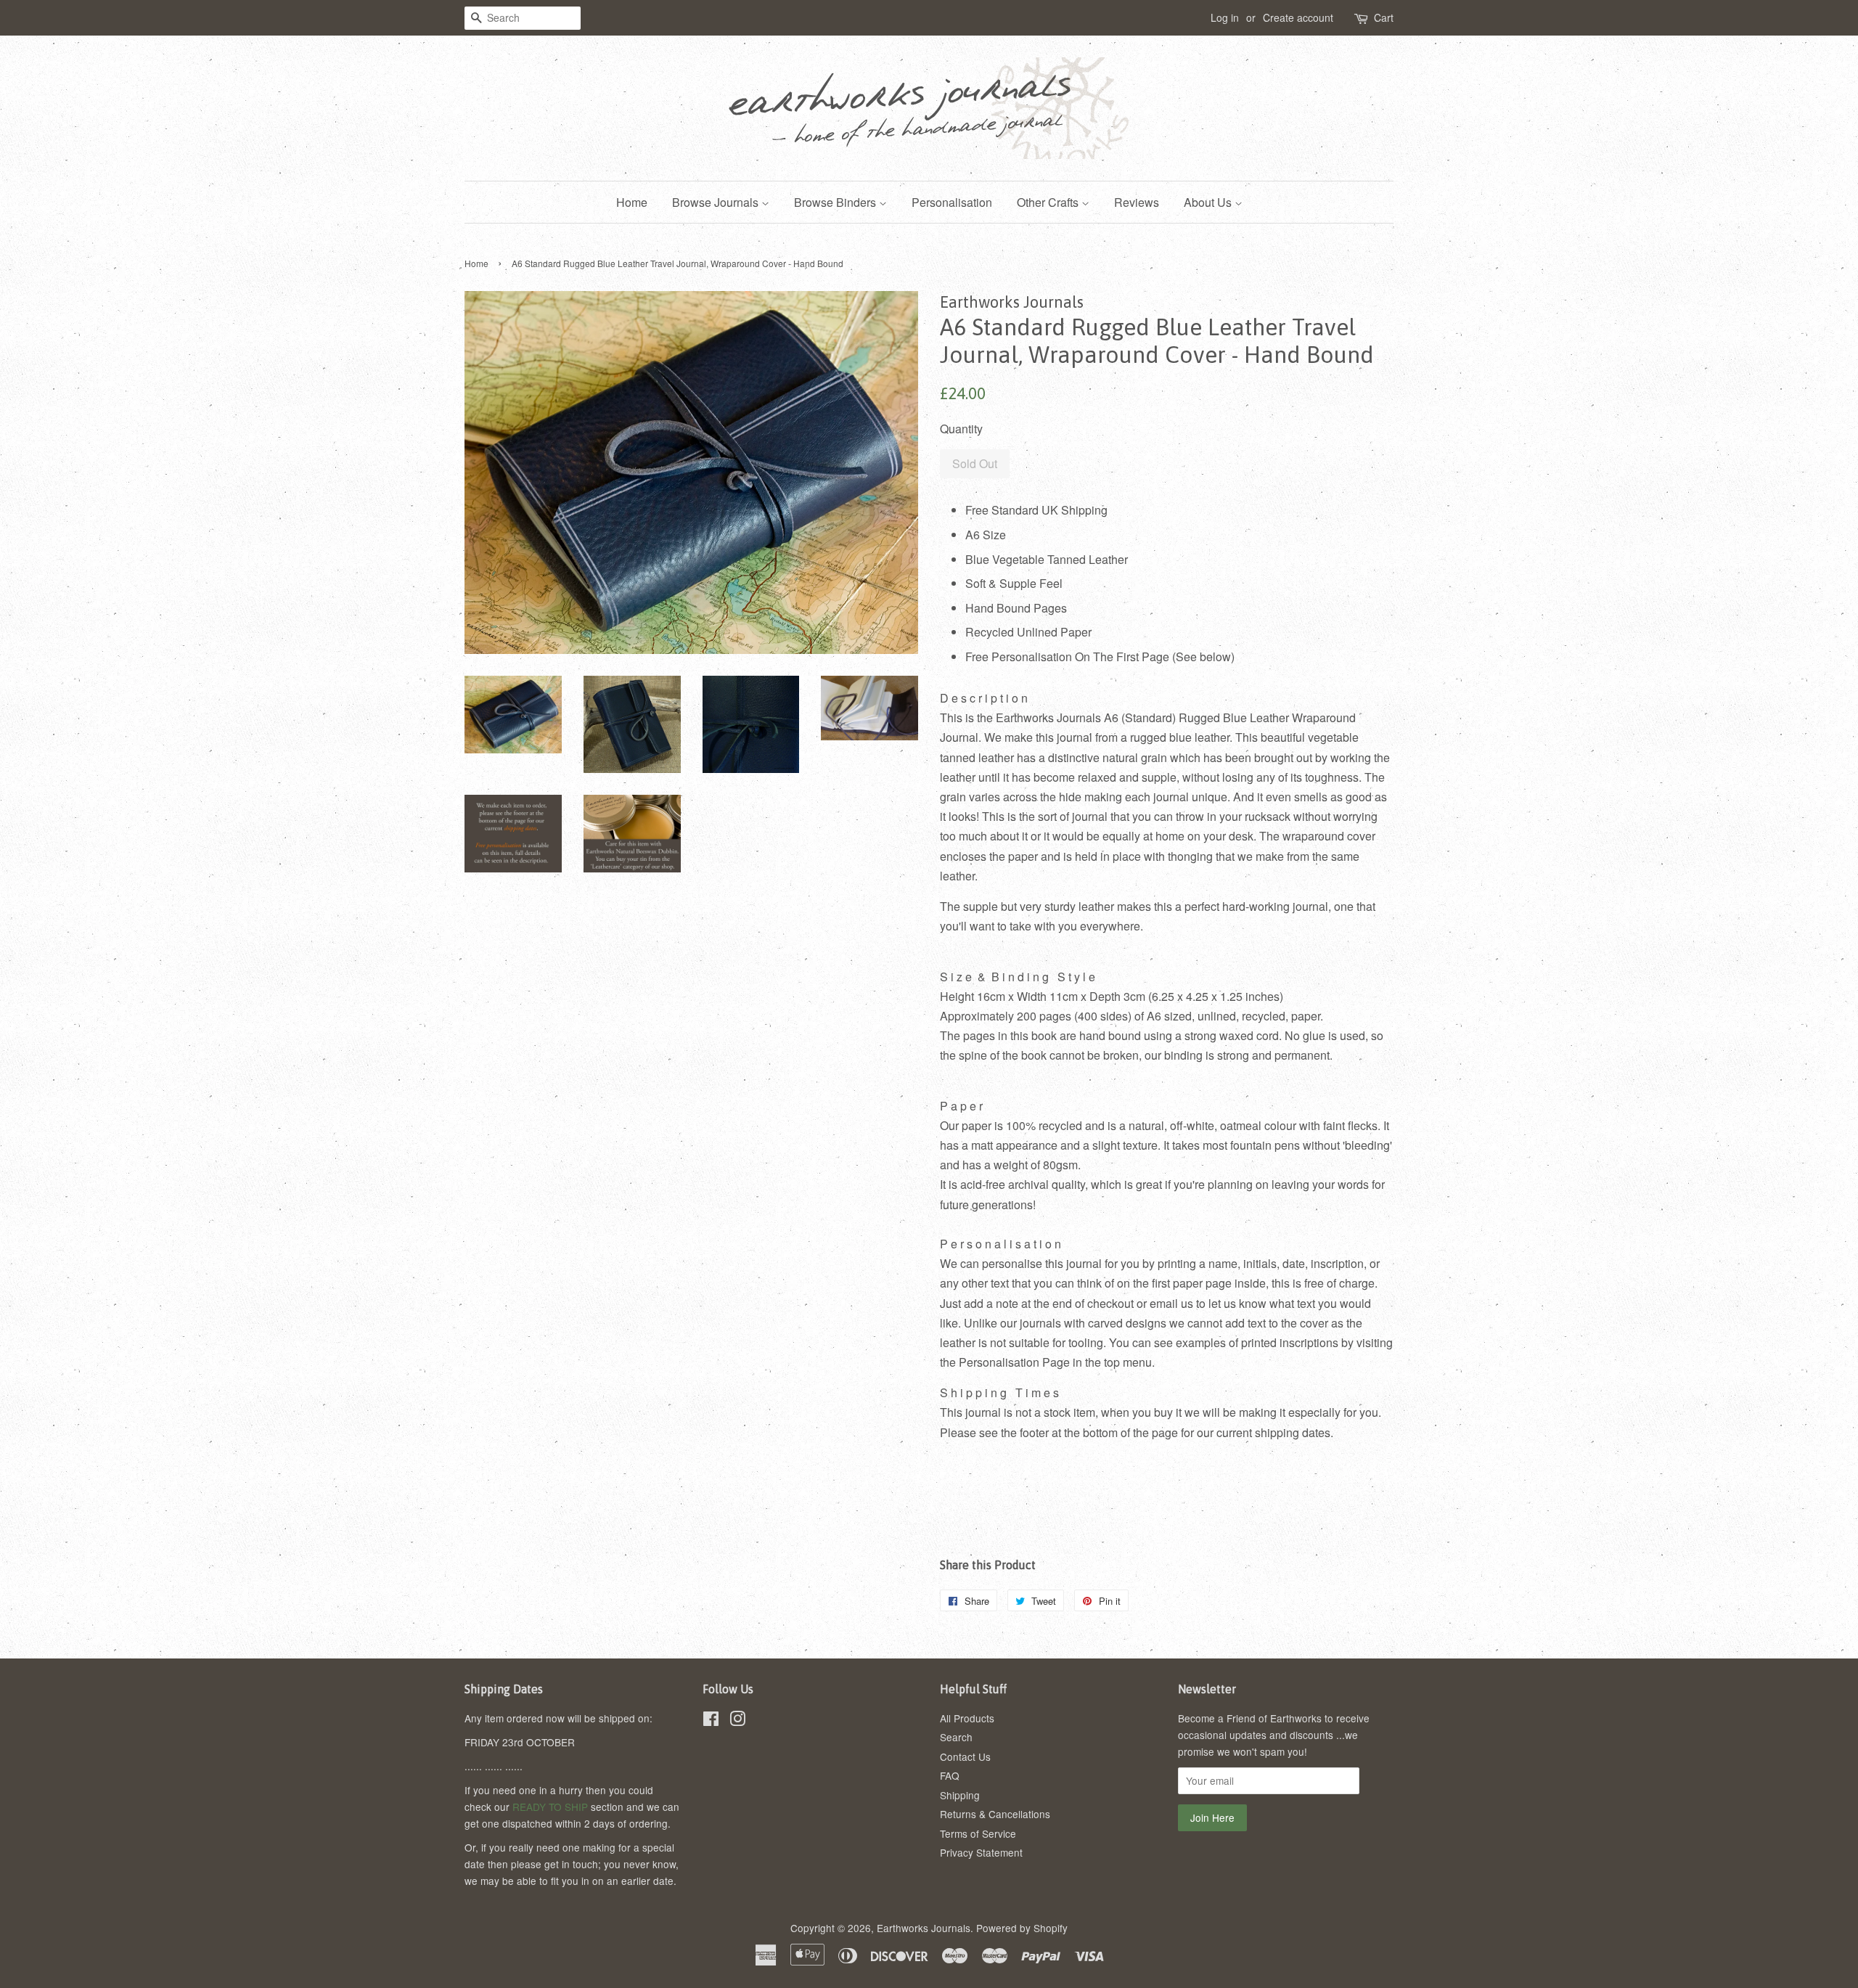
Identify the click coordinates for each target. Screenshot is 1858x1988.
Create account (1298, 17)
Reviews (1137, 202)
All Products (967, 1718)
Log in (1225, 17)
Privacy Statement (981, 1852)
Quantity (961, 429)
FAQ (950, 1775)
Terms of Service (978, 1833)
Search (956, 1737)
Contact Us (965, 1756)
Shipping (960, 1795)
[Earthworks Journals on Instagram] (737, 1721)
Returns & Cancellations (995, 1814)
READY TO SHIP (550, 1807)
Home (632, 202)
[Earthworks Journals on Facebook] (711, 1721)
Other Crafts (1049, 202)
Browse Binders (836, 202)
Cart (1384, 17)
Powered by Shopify (1022, 1928)
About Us (1209, 202)
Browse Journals (717, 202)
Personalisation (952, 202)
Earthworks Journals (924, 1928)
